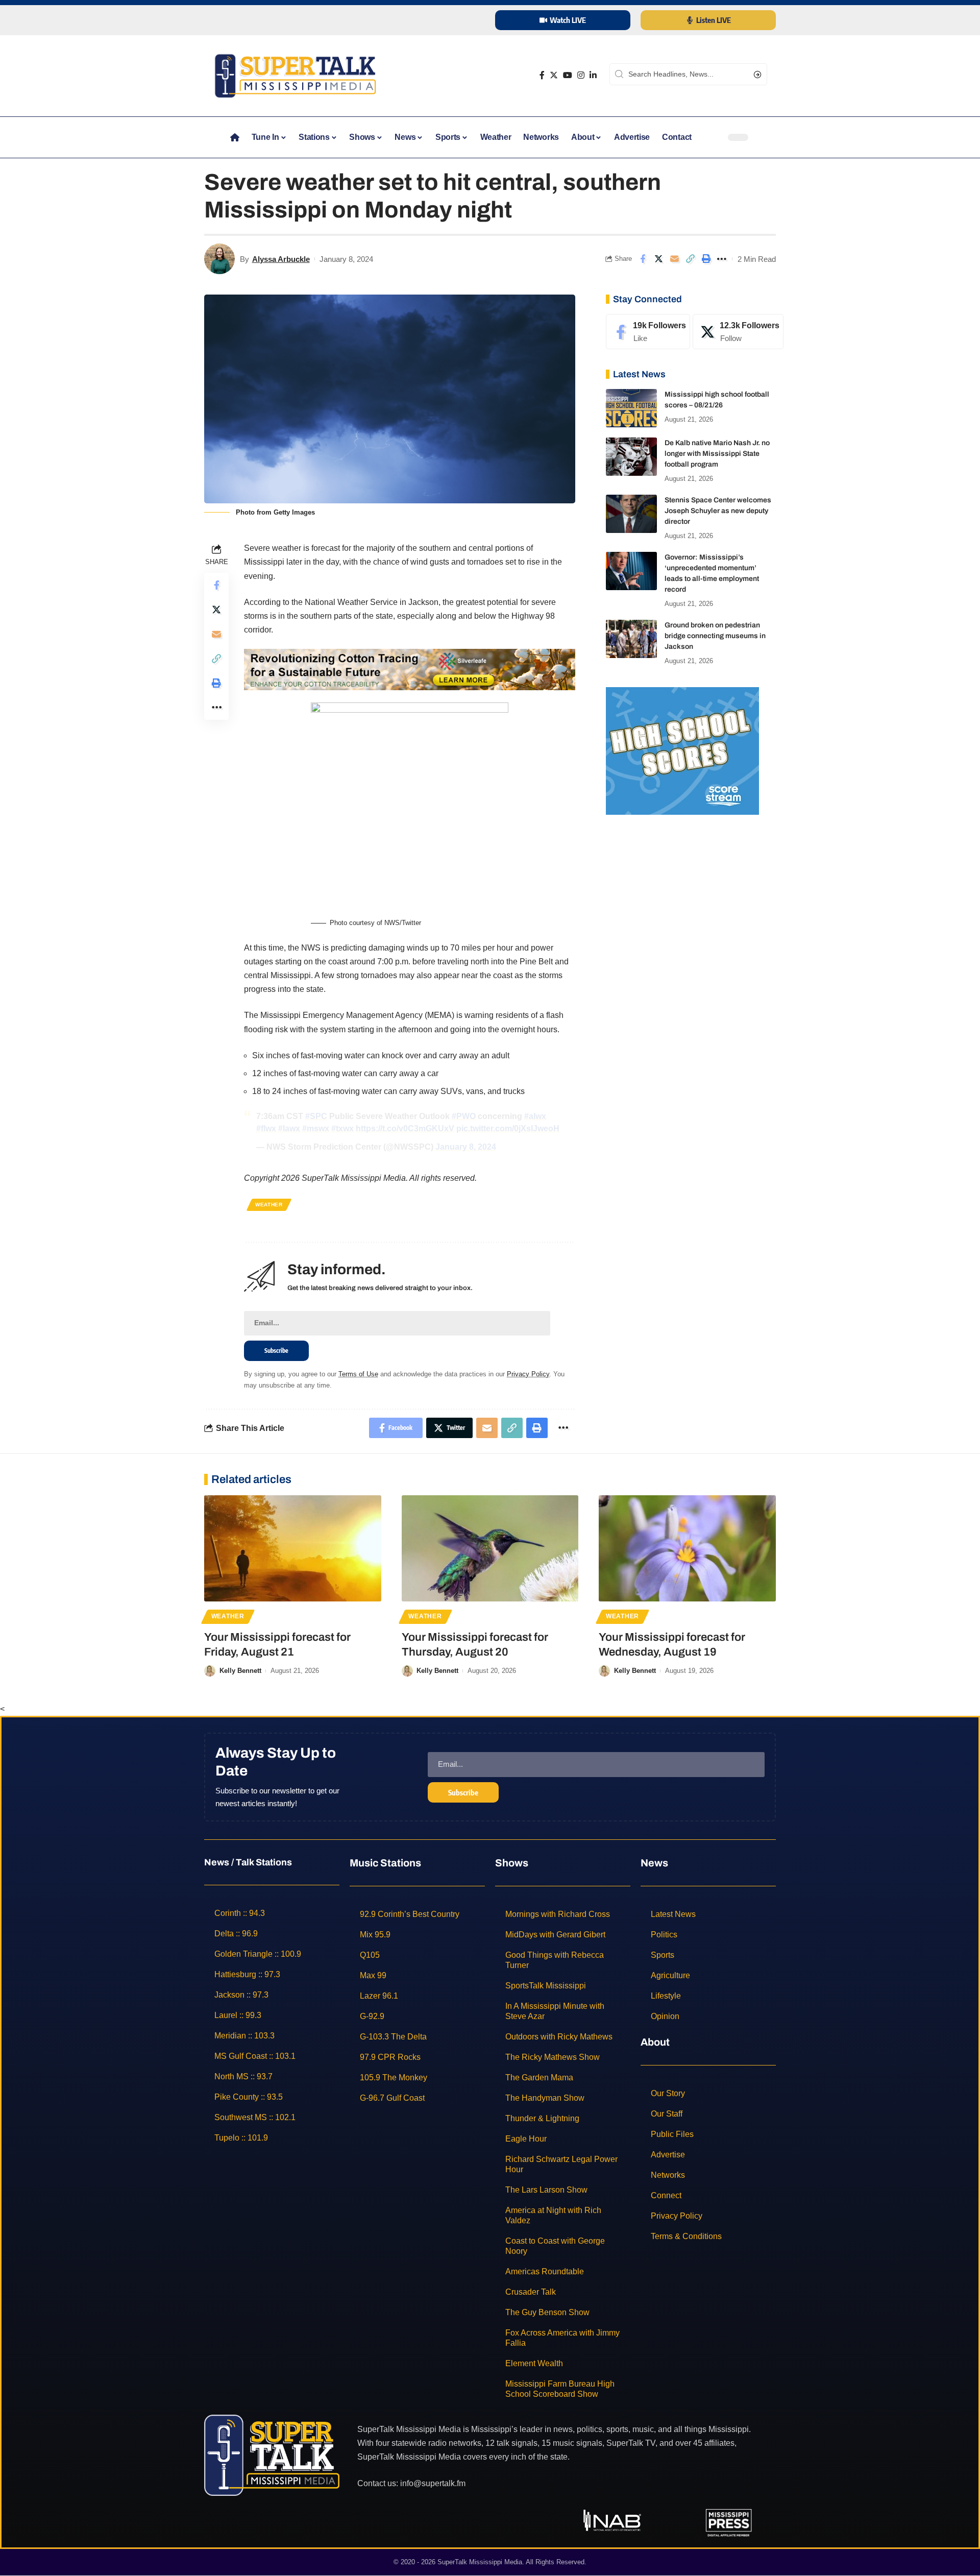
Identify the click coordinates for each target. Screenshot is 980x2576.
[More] (722, 259)
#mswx (316, 1128)
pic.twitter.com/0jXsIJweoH (508, 1128)
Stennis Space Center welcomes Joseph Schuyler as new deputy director (718, 511)
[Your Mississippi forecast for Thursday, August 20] (490, 1548)
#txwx (342, 1128)
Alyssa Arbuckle (281, 259)
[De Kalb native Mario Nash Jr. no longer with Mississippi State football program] (631, 457)
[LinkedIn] (593, 75)
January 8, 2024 (466, 1147)
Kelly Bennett (240, 1671)
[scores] (682, 750)
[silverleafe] (410, 669)
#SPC (316, 1116)
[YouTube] (568, 75)
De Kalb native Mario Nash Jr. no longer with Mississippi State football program (717, 454)
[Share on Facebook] (643, 259)
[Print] (706, 259)
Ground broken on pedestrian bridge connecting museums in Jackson (715, 636)
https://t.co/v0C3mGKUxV (405, 1128)
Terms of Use (358, 1374)
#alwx (535, 1116)
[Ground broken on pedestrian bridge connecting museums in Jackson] (631, 639)
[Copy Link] (690, 259)
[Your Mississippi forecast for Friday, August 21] (293, 1548)
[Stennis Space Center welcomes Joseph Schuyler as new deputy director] (631, 514)
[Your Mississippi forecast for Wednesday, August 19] (687, 1548)
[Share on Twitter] (658, 259)
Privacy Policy (528, 1374)
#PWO (464, 1116)
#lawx (289, 1128)
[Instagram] (581, 75)
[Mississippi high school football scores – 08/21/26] (631, 408)
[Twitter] (554, 75)
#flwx (266, 1128)
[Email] (674, 259)
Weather (269, 1205)
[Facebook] (542, 75)
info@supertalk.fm (433, 2483)
